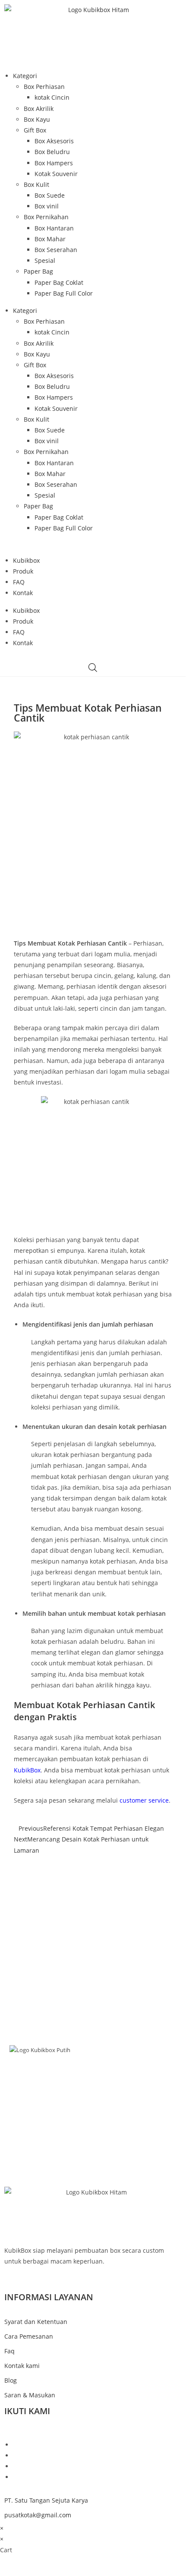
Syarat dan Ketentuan (36, 2322)
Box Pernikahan (46, 217)
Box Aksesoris (54, 141)
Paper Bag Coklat (59, 282)
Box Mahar (50, 239)
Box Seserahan (56, 250)
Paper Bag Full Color (64, 293)
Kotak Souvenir (56, 174)
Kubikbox (26, 560)
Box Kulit (36, 184)
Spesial (45, 260)
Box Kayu (37, 119)
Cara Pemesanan (29, 2336)
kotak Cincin (52, 97)
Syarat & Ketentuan (93, 2138)
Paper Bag (38, 271)
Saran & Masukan (30, 2395)
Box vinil (47, 206)
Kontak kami (22, 2366)
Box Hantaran (54, 228)
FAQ (19, 582)
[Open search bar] (93, 667)
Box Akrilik (39, 109)
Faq (9, 2351)
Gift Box (35, 130)
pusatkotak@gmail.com (38, 2515)
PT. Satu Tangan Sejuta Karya (46, 2500)
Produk (23, 571)
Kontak (23, 593)
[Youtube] (15, 2477)
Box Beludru (52, 152)
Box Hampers (54, 163)
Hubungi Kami (93, 2128)
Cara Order (93, 2118)
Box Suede (50, 195)
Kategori (25, 76)
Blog (93, 2108)
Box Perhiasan (44, 87)
